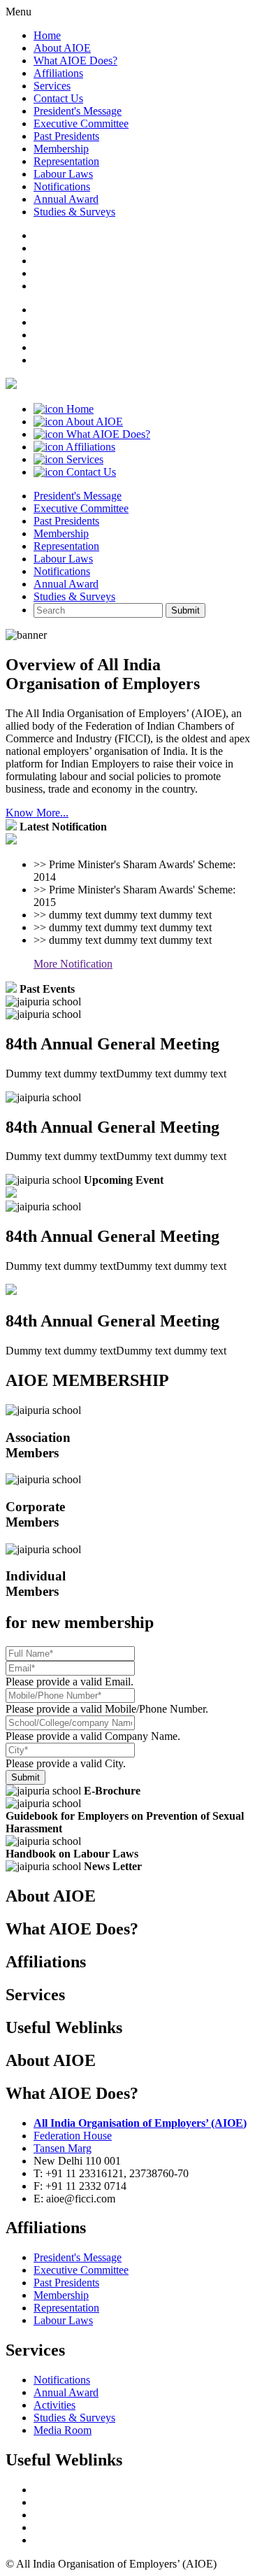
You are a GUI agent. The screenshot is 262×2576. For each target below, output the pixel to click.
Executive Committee (81, 123)
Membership (61, 149)
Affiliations (58, 73)
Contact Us (58, 98)
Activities (54, 2405)
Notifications (62, 186)
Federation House (73, 2136)
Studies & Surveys (74, 212)
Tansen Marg (63, 2148)
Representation (66, 161)
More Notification (73, 964)
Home (47, 35)
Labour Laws (63, 174)
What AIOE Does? (75, 61)
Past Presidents (66, 136)
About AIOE (62, 48)
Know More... (37, 813)
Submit (185, 610)
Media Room (63, 2430)
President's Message (78, 111)
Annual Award (66, 199)
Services (52, 86)
